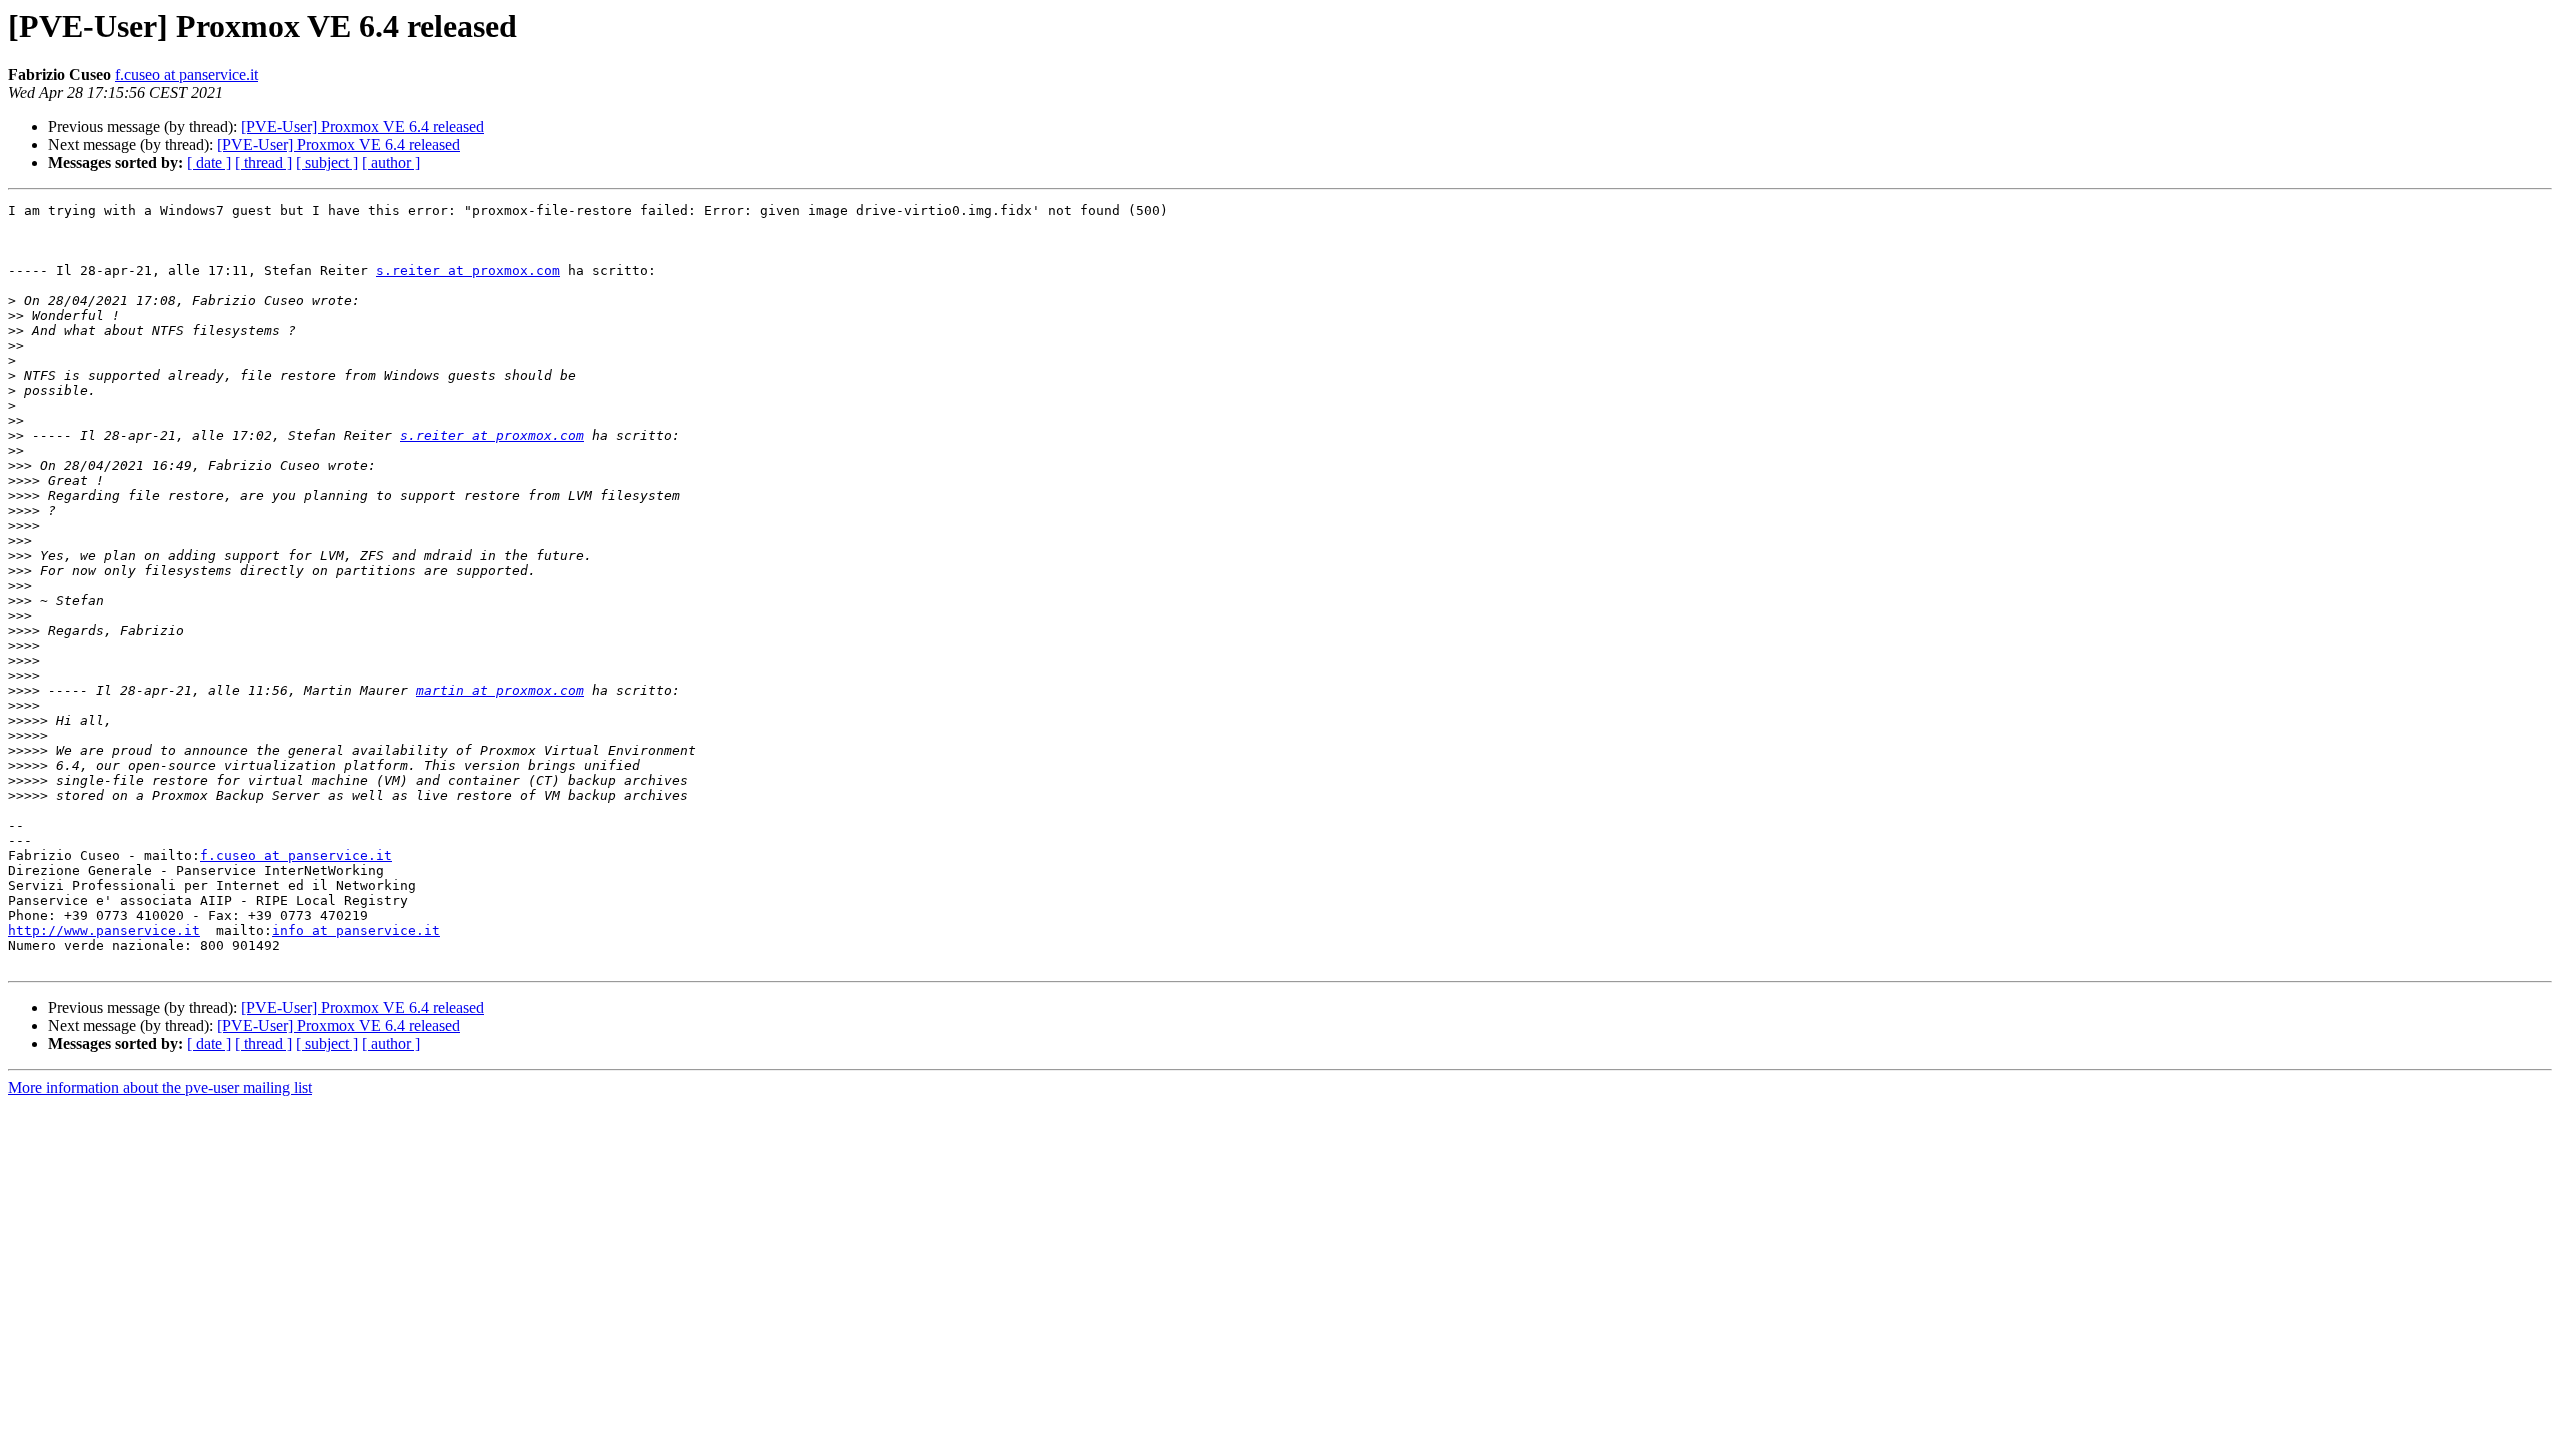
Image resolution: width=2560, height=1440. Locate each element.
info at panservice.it (356, 930)
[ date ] (209, 162)
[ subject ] (327, 162)
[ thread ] (263, 162)
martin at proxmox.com (500, 690)
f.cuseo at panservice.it (186, 74)
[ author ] (391, 162)
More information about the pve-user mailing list (160, 1087)
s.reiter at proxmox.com (468, 270)
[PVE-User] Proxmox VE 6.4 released (362, 126)
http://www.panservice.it (104, 930)
